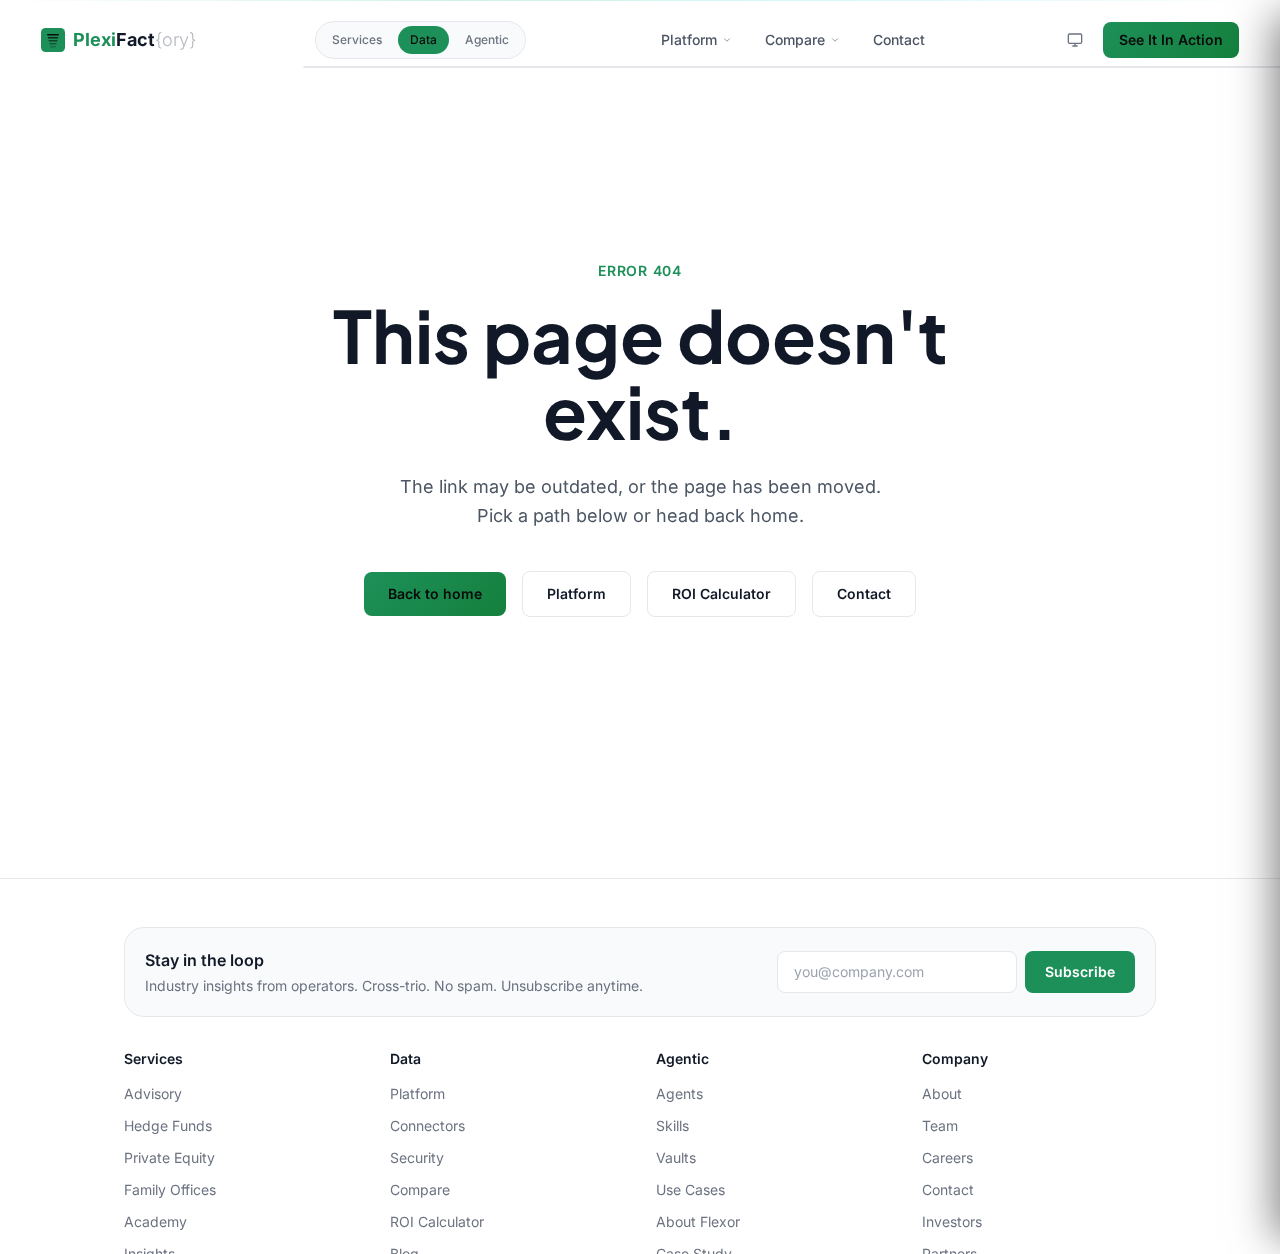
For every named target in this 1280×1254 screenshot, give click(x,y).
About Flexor (698, 1221)
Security (417, 1157)
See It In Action (1171, 39)
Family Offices (170, 1189)
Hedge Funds (168, 1125)
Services (357, 39)
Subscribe (1080, 971)
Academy (155, 1221)
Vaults (676, 1157)
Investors (952, 1221)
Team (940, 1125)
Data (423, 39)
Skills (672, 1125)
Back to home (435, 593)
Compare (420, 1189)
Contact (864, 593)
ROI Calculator (721, 593)
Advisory (153, 1093)
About (942, 1093)
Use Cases (690, 1189)
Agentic (487, 39)
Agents (679, 1093)
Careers (947, 1157)
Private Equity (169, 1157)
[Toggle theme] (1075, 40)
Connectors (427, 1125)
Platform (576, 593)
